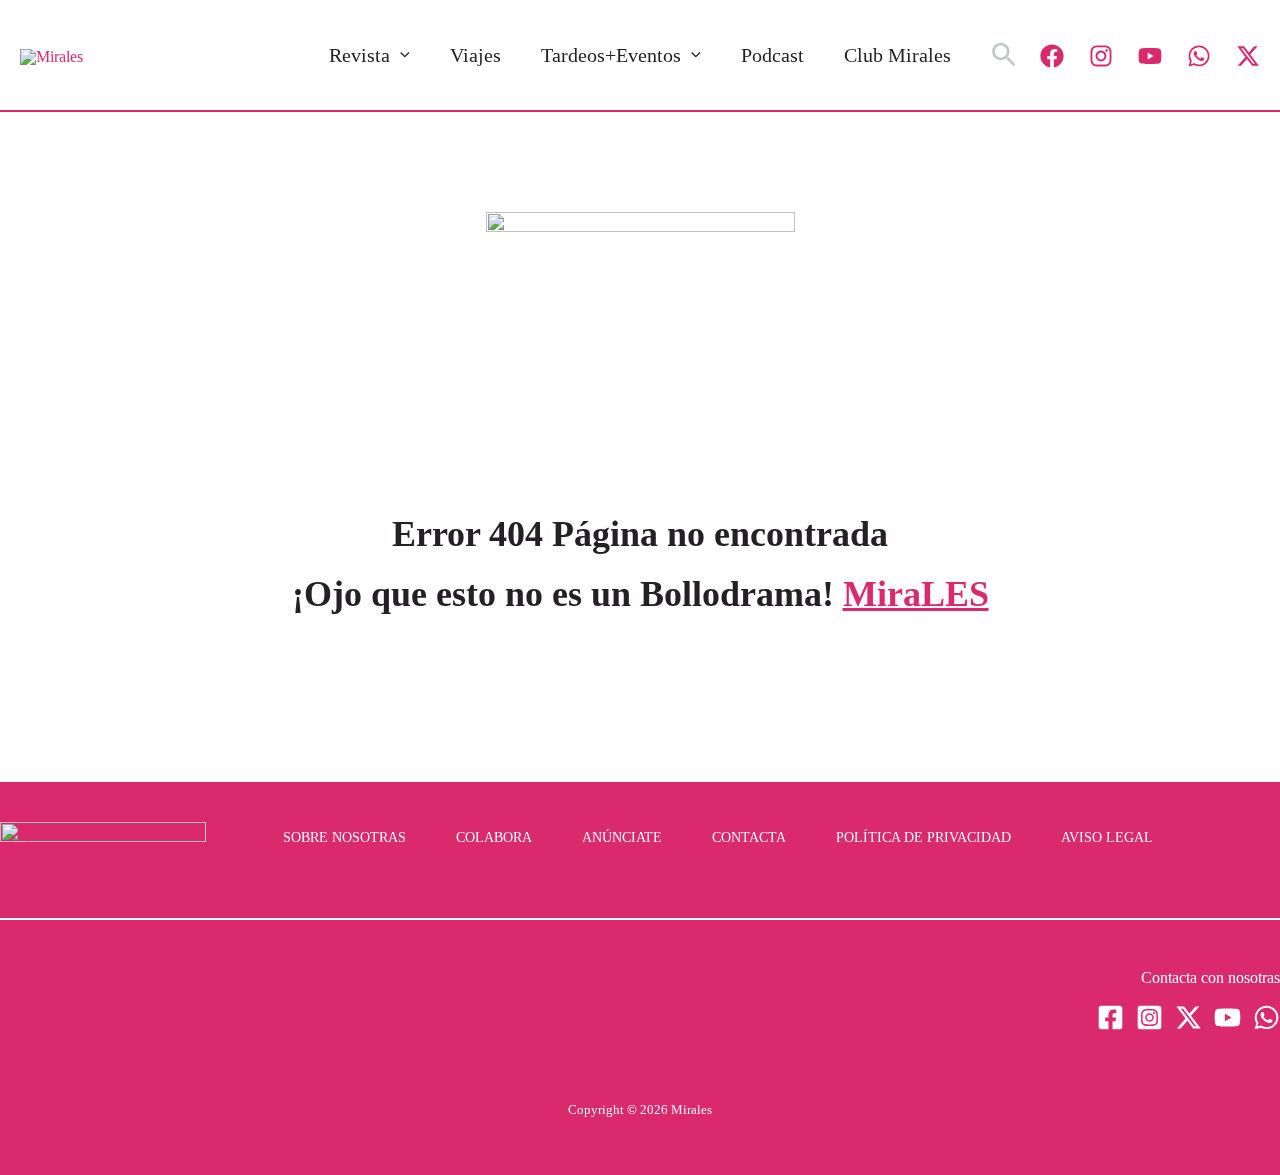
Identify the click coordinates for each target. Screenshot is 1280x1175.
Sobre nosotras (344, 837)
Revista (359, 55)
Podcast (772, 55)
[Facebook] (1052, 56)
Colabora (494, 837)
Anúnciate (622, 837)
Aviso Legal (1107, 837)
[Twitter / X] (1248, 56)
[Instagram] (1101, 56)
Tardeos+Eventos (611, 55)
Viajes (475, 55)
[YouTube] (1150, 56)
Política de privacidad (923, 837)
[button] (400, 55)
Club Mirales (897, 55)
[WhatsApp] (1199, 56)
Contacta (749, 837)
